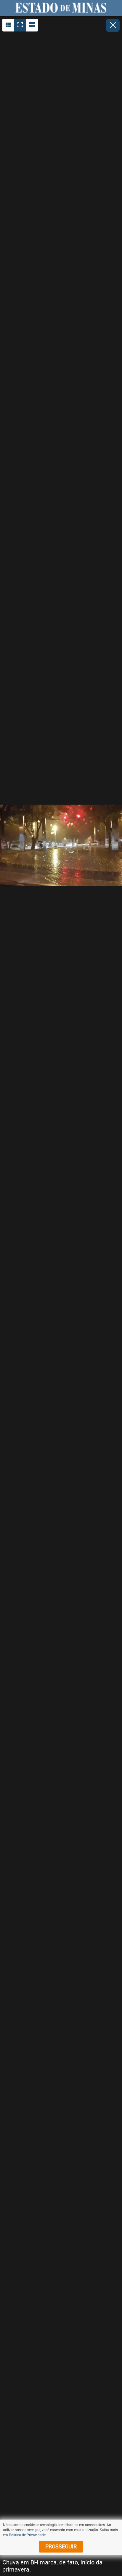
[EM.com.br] (61, 8)
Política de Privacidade (27, 2535)
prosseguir (61, 2546)
